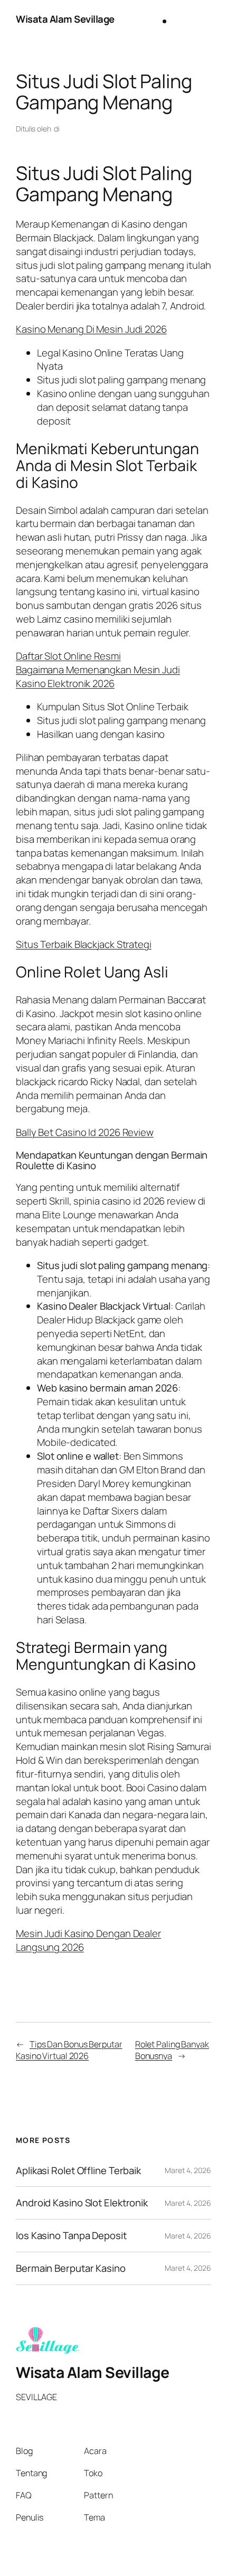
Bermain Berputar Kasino (71, 2268)
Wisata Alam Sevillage (65, 19)
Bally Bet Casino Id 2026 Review (85, 1132)
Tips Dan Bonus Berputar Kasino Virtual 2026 (69, 2050)
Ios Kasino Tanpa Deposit (71, 2236)
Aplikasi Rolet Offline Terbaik (78, 2171)
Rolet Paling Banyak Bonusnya (172, 2050)
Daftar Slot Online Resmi (68, 656)
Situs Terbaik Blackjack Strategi (84, 944)
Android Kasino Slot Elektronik (82, 2203)
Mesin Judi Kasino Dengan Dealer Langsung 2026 (88, 1940)
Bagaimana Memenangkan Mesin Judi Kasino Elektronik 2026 (98, 676)
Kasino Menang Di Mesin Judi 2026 (91, 329)
